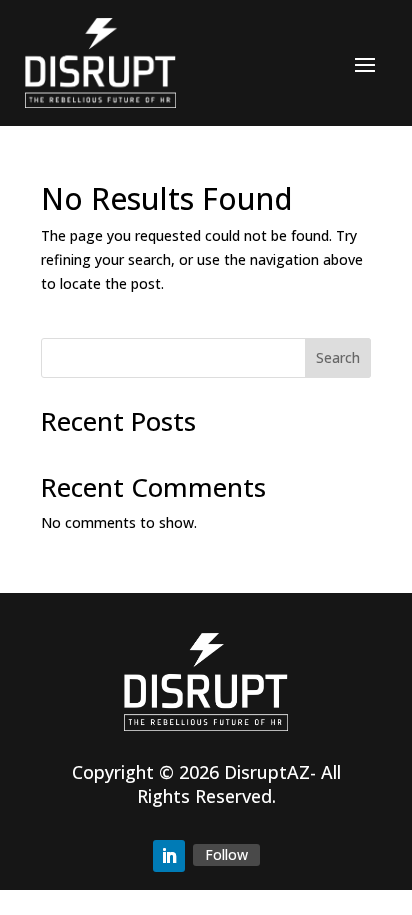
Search (338, 357)
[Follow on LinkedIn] (169, 856)
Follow (226, 854)
